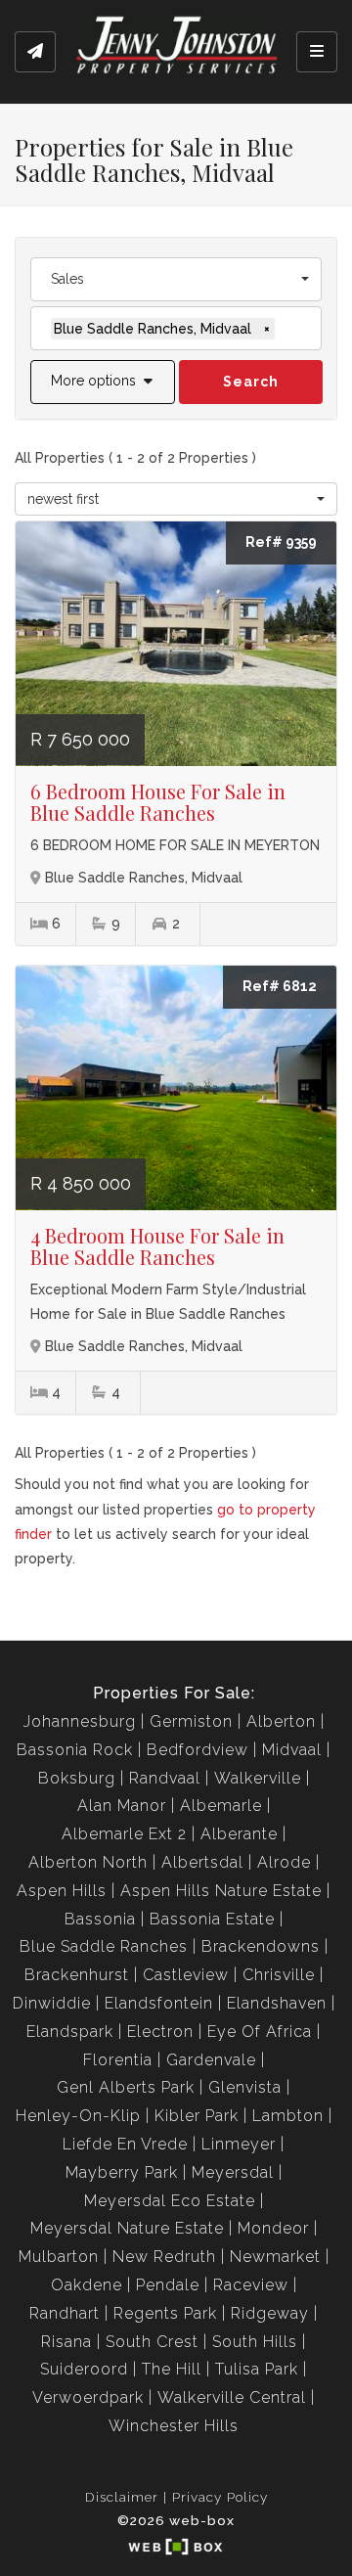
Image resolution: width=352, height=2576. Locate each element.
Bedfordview (198, 1750)
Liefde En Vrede (125, 2144)
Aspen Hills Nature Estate (221, 1891)
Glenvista (245, 2087)
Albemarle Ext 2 (124, 1834)
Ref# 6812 (280, 986)
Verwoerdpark (88, 2397)
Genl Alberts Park (126, 2087)
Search (251, 382)
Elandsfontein (159, 2003)
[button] (103, 382)
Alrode (284, 1862)
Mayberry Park (122, 2172)
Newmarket (275, 2257)
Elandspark (70, 2032)
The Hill (172, 2369)
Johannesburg (80, 1721)
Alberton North (88, 1862)
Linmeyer (239, 2144)
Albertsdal (202, 1862)
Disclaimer (122, 2497)
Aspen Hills (62, 1891)
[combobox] (176, 279)
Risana (66, 2342)
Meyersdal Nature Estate (127, 2228)
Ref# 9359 (281, 542)
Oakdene (87, 2285)
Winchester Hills (174, 2426)
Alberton (281, 1721)
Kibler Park (197, 2116)
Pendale (168, 2285)
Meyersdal (233, 2172)
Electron (160, 2032)
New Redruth (164, 2257)
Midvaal (292, 1750)
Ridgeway (270, 2313)
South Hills (255, 2342)
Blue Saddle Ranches (104, 1946)
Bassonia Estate (212, 1919)
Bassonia (100, 1919)
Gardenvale (211, 2060)
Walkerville (258, 1778)
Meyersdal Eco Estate (170, 2201)
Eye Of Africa (260, 2032)
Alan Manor (122, 1806)
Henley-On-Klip (78, 2116)
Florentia (118, 2060)
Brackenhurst (77, 1975)
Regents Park (165, 2313)
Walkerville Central (232, 2397)
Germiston (191, 1721)
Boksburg (77, 1778)
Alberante (239, 1834)
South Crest (152, 2342)
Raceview (251, 2285)
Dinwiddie (52, 2003)
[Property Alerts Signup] (35, 52)
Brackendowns (261, 1946)
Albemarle (221, 1806)
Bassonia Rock (75, 1750)
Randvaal (165, 1778)
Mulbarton (59, 2257)
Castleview (186, 1975)
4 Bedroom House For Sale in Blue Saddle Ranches (157, 1246)
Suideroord (84, 2369)
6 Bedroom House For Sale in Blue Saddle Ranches (158, 802)
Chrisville (279, 1975)
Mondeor (273, 2228)
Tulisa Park (257, 2369)
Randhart (65, 2313)
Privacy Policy (220, 2497)
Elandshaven (277, 2003)
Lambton (288, 2116)
